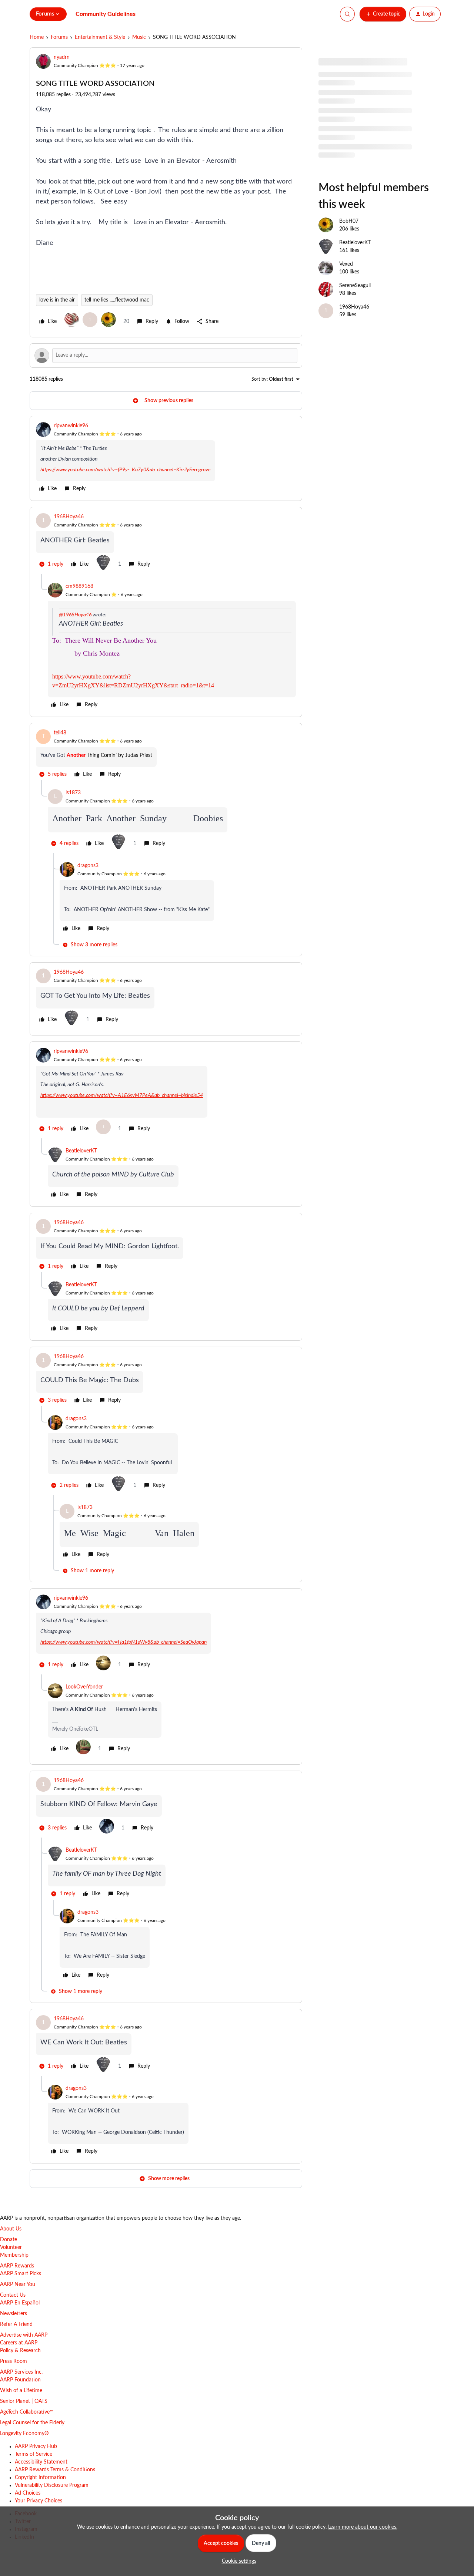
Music (139, 37)
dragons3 (88, 866)
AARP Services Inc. (21, 2372)
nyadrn (62, 57)
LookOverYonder (84, 1687)
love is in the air (57, 300)
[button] (383, 14)
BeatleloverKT (81, 1151)
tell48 (60, 733)
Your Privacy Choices (39, 2501)
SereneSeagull (355, 286)
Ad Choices (28, 2493)
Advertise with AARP (24, 2335)
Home (37, 37)
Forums (59, 37)
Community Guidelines (106, 14)
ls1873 (73, 793)
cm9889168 (79, 586)
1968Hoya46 (69, 517)
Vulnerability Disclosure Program (52, 2485)
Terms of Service (34, 2454)
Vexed (346, 264)
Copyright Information (40, 2478)
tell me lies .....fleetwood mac (117, 300)
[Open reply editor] (166, 356)
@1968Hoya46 (75, 615)
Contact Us (13, 2295)
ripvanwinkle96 (71, 426)
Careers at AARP (19, 2343)
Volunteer (11, 2247)
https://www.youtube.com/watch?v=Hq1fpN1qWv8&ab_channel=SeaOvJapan (123, 1642)
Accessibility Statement (41, 2462)
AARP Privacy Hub (36, 2447)
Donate (9, 2240)
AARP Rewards (17, 2266)
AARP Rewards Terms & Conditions (55, 2470)
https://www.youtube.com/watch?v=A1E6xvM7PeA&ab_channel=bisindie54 (122, 1095)
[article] (166, 458)
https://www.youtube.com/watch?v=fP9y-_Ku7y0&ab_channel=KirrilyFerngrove (126, 470)
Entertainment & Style (100, 37)
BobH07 (349, 221)
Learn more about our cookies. (363, 2527)
